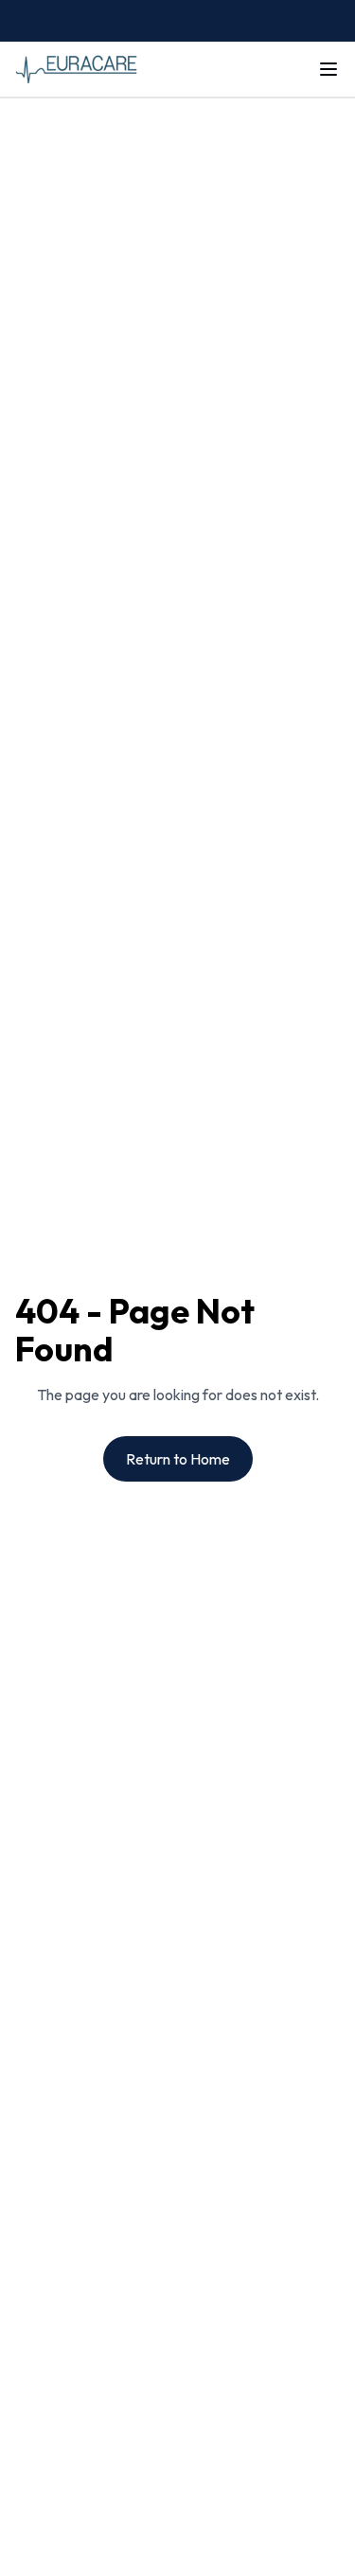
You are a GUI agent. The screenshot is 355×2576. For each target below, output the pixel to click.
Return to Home (178, 1459)
